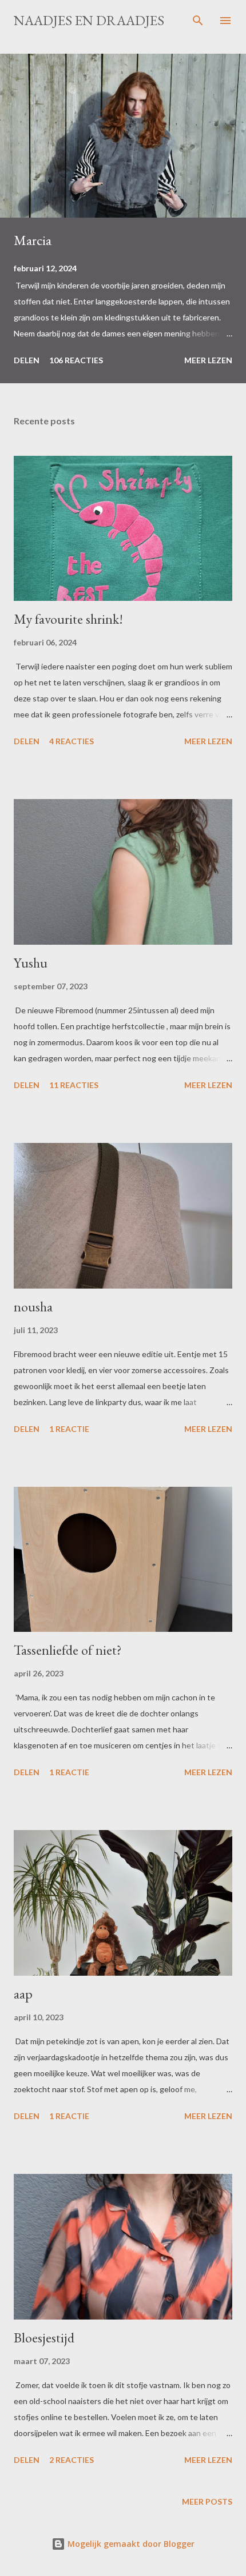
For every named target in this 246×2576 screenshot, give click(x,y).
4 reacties (72, 741)
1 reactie (69, 1429)
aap (23, 1994)
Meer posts (207, 2501)
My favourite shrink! (68, 619)
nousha (33, 1307)
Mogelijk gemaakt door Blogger (130, 2544)
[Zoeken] (198, 21)
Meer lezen (208, 360)
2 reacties (72, 2460)
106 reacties (76, 360)
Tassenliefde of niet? (68, 1650)
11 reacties (74, 1085)
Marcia (33, 240)
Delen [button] (27, 360)
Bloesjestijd (44, 2338)
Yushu (31, 963)
